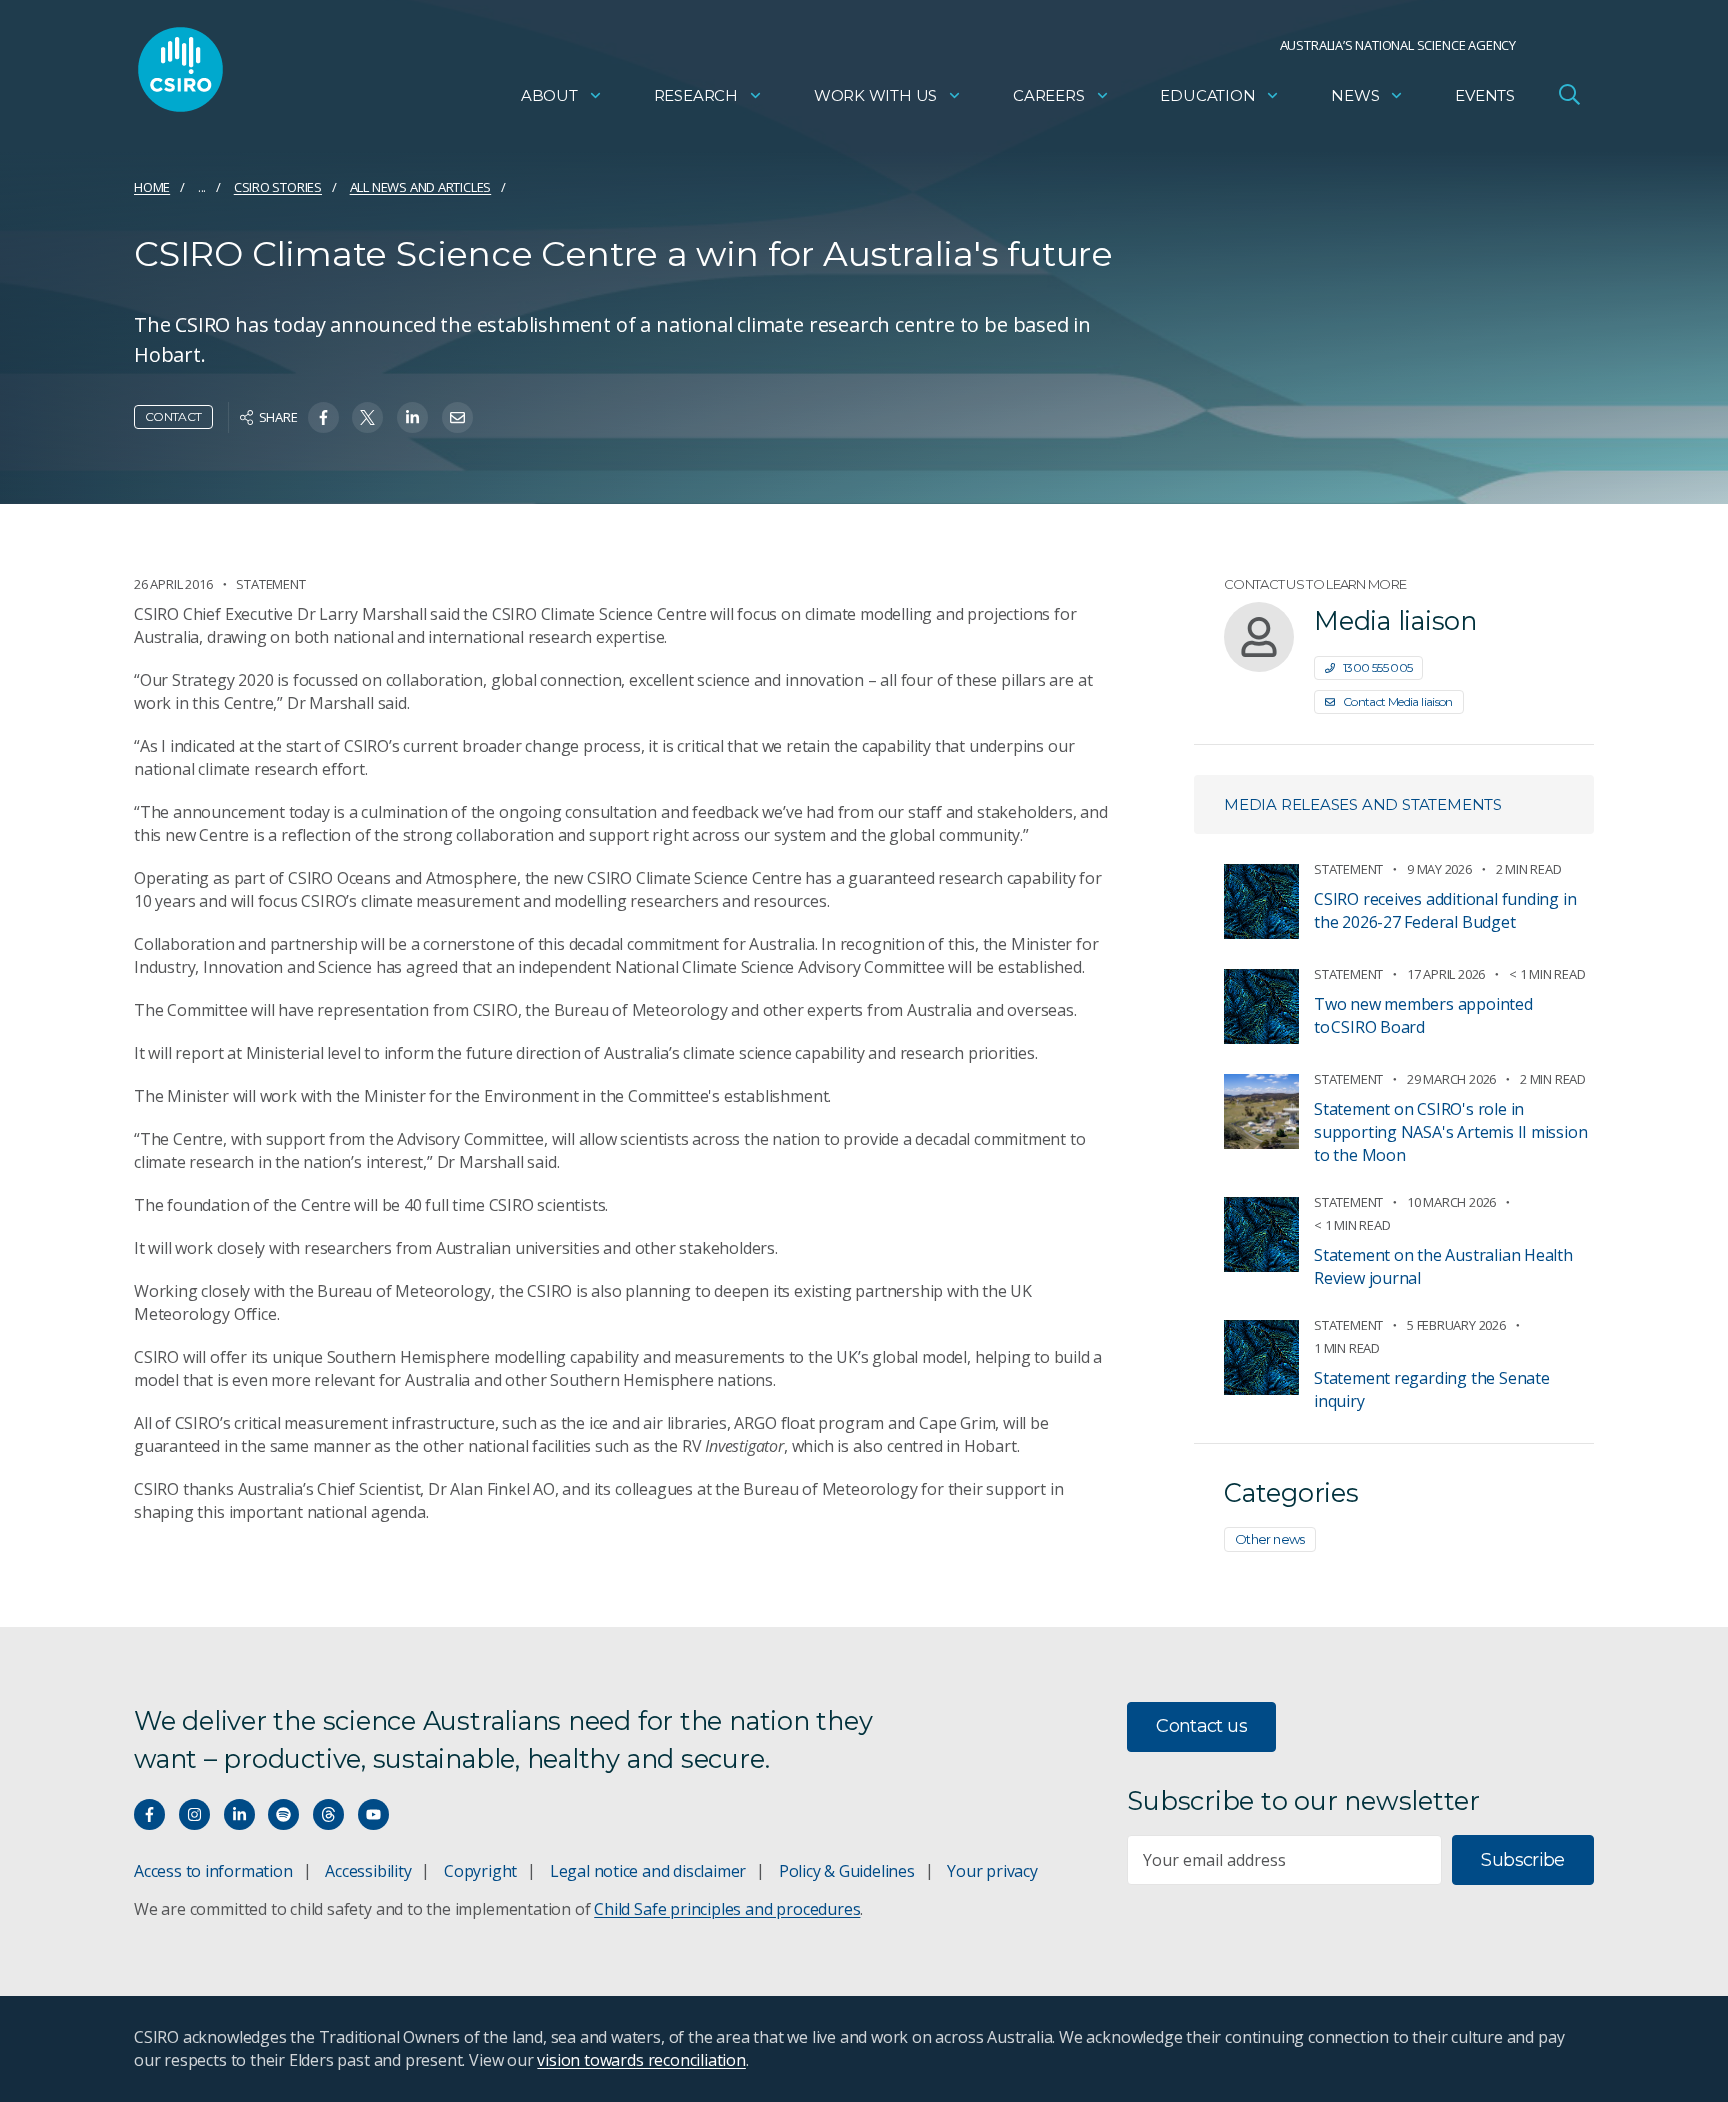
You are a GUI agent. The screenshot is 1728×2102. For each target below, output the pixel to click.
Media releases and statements (1363, 804)
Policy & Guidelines (847, 1871)
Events (1485, 95)
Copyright (480, 1871)
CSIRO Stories (278, 187)
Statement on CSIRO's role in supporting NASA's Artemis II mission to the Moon (1450, 1132)
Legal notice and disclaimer (648, 1871)
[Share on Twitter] (367, 417)
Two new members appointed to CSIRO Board (1423, 1015)
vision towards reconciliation (641, 2060)
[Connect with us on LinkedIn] (239, 1814)
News (1355, 95)
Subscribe (1522, 1860)
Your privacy (992, 1871)
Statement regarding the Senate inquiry (1432, 1389)
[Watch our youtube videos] (373, 1814)
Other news (1270, 1539)
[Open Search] (1569, 94)
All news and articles (421, 187)
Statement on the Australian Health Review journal (1443, 1266)
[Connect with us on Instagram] (194, 1814)
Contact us (1201, 1726)
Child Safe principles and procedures (727, 1909)
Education (1207, 95)
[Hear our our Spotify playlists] (283, 1814)
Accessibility (368, 1871)
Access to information (213, 1871)
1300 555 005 (1377, 667)
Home (152, 187)
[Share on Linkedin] (412, 417)
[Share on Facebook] (323, 417)
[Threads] (328, 1814)
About (549, 95)
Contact (173, 416)
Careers (1049, 95)
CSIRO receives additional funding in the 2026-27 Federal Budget (1445, 910)
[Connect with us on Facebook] (149, 1814)
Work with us (875, 95)
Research (696, 95)
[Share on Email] (457, 417)
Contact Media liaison (1398, 701)
